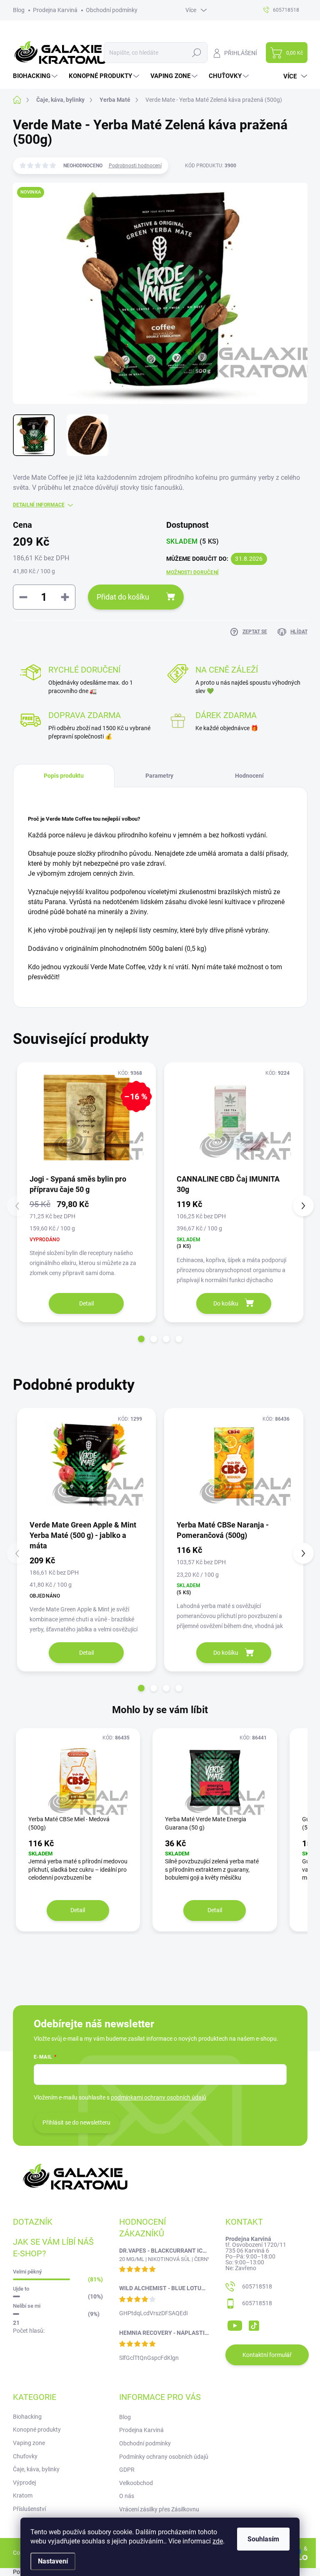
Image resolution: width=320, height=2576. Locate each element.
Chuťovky (25, 2456)
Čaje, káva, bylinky (36, 2469)
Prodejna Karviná (55, 10)
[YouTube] (235, 2324)
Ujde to (21, 2289)
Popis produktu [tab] (64, 776)
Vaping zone (29, 2443)
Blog (19, 10)
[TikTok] (254, 2324)
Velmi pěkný (27, 2272)
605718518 (257, 2286)
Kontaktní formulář (267, 2355)
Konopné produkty (37, 2430)
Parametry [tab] (159, 776)
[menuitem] (36, 76)
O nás (127, 2496)
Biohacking (27, 2417)
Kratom (23, 2495)
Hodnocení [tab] (249, 776)
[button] (141, 1339)
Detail (86, 1303)
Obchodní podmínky (112, 10)
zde (218, 2541)
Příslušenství (29, 2509)
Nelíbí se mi (27, 2306)
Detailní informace (39, 505)
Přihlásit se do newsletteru (76, 2122)
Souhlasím (263, 2539)
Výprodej (24, 2483)
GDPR (127, 2470)
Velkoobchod (136, 2483)
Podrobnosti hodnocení (135, 166)
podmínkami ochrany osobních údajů (159, 2097)
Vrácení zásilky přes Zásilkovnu (159, 2509)
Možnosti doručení (192, 572)
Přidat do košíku (123, 597)
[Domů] (21, 100)
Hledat (196, 53)
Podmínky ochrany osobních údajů (164, 2457)
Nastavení (53, 2561)
